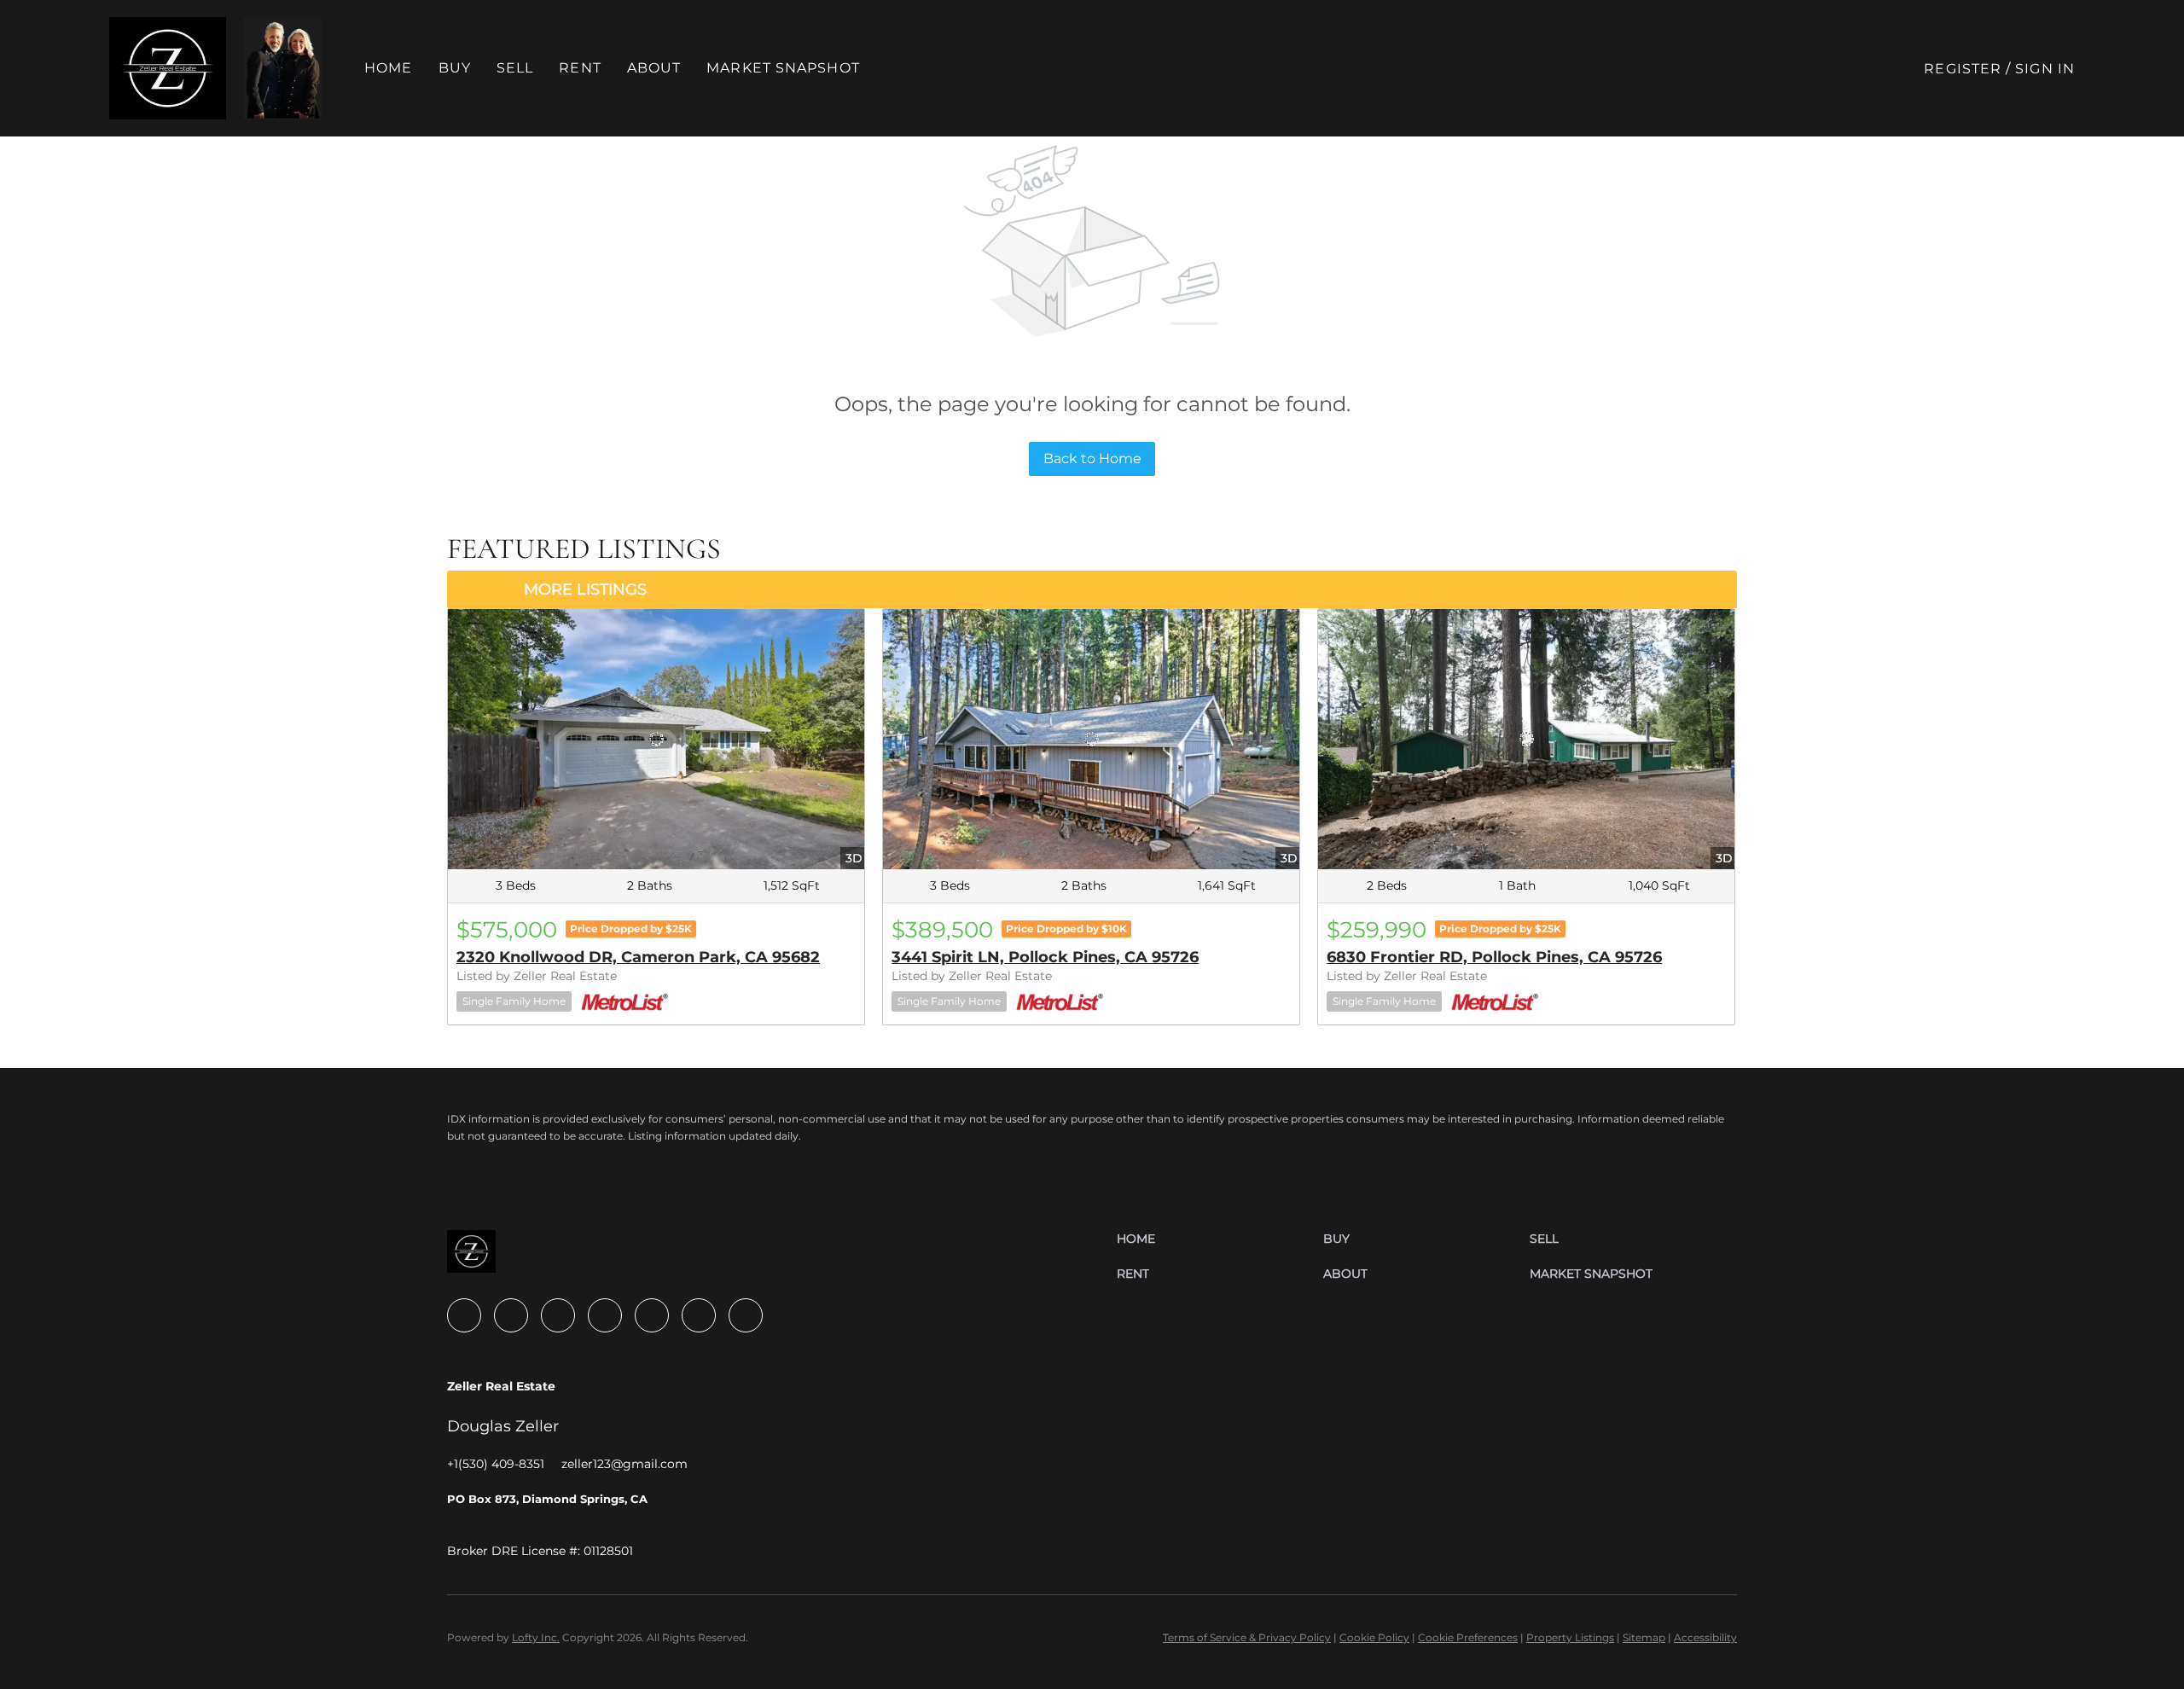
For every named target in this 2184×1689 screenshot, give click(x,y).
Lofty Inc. (536, 1637)
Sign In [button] (2045, 69)
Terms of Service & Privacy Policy (1247, 1637)
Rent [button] (580, 68)
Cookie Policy (1374, 1637)
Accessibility (1705, 1637)
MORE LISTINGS (585, 589)
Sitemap (1644, 1637)
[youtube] (699, 1315)
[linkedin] (511, 1315)
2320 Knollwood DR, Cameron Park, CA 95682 (638, 957)
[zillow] (558, 1315)
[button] (168, 68)
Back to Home (1092, 459)
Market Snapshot (783, 68)
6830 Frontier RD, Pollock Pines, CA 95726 (1494, 957)
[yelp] (605, 1315)
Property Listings (1570, 1637)
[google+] (746, 1315)
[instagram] (652, 1315)
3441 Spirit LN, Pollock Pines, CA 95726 (1045, 957)
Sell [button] (515, 68)
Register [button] (1963, 69)
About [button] (654, 68)
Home (388, 68)
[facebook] (464, 1315)
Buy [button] (455, 68)
